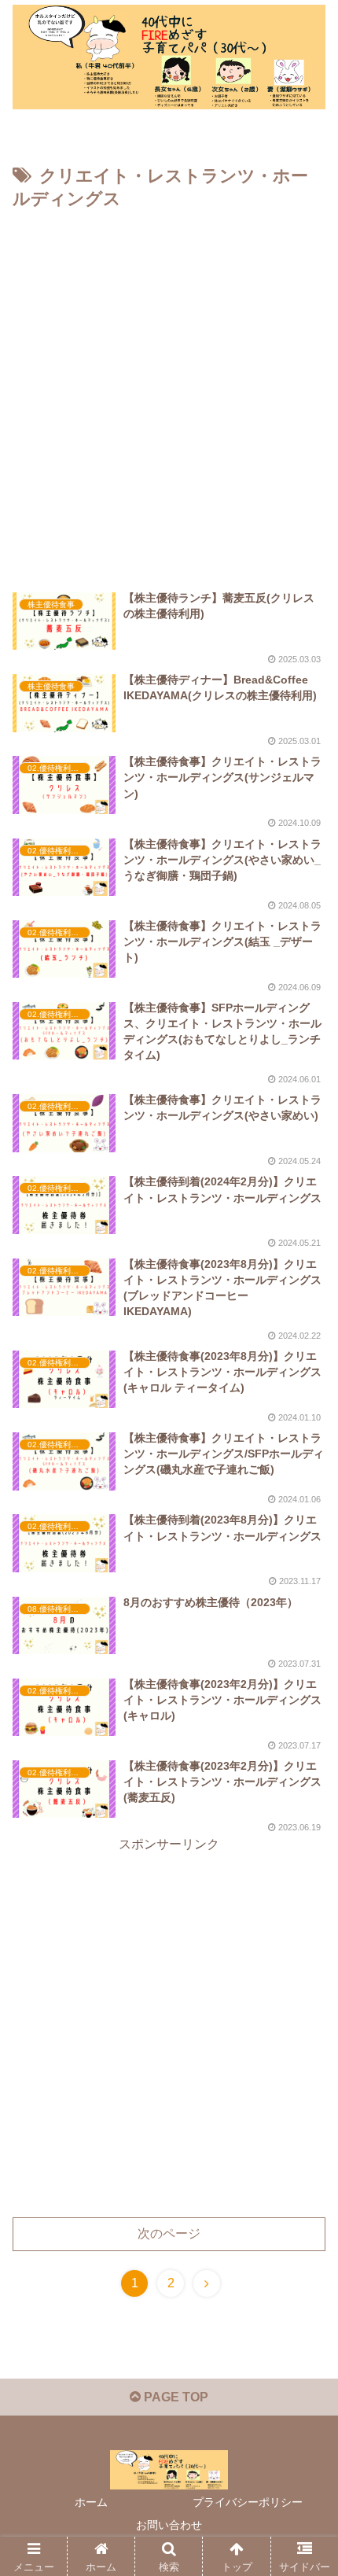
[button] (305, 2230)
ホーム (91, 2502)
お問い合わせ (169, 2525)
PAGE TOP (175, 2397)
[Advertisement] (169, 392)
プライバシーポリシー (248, 2502)
